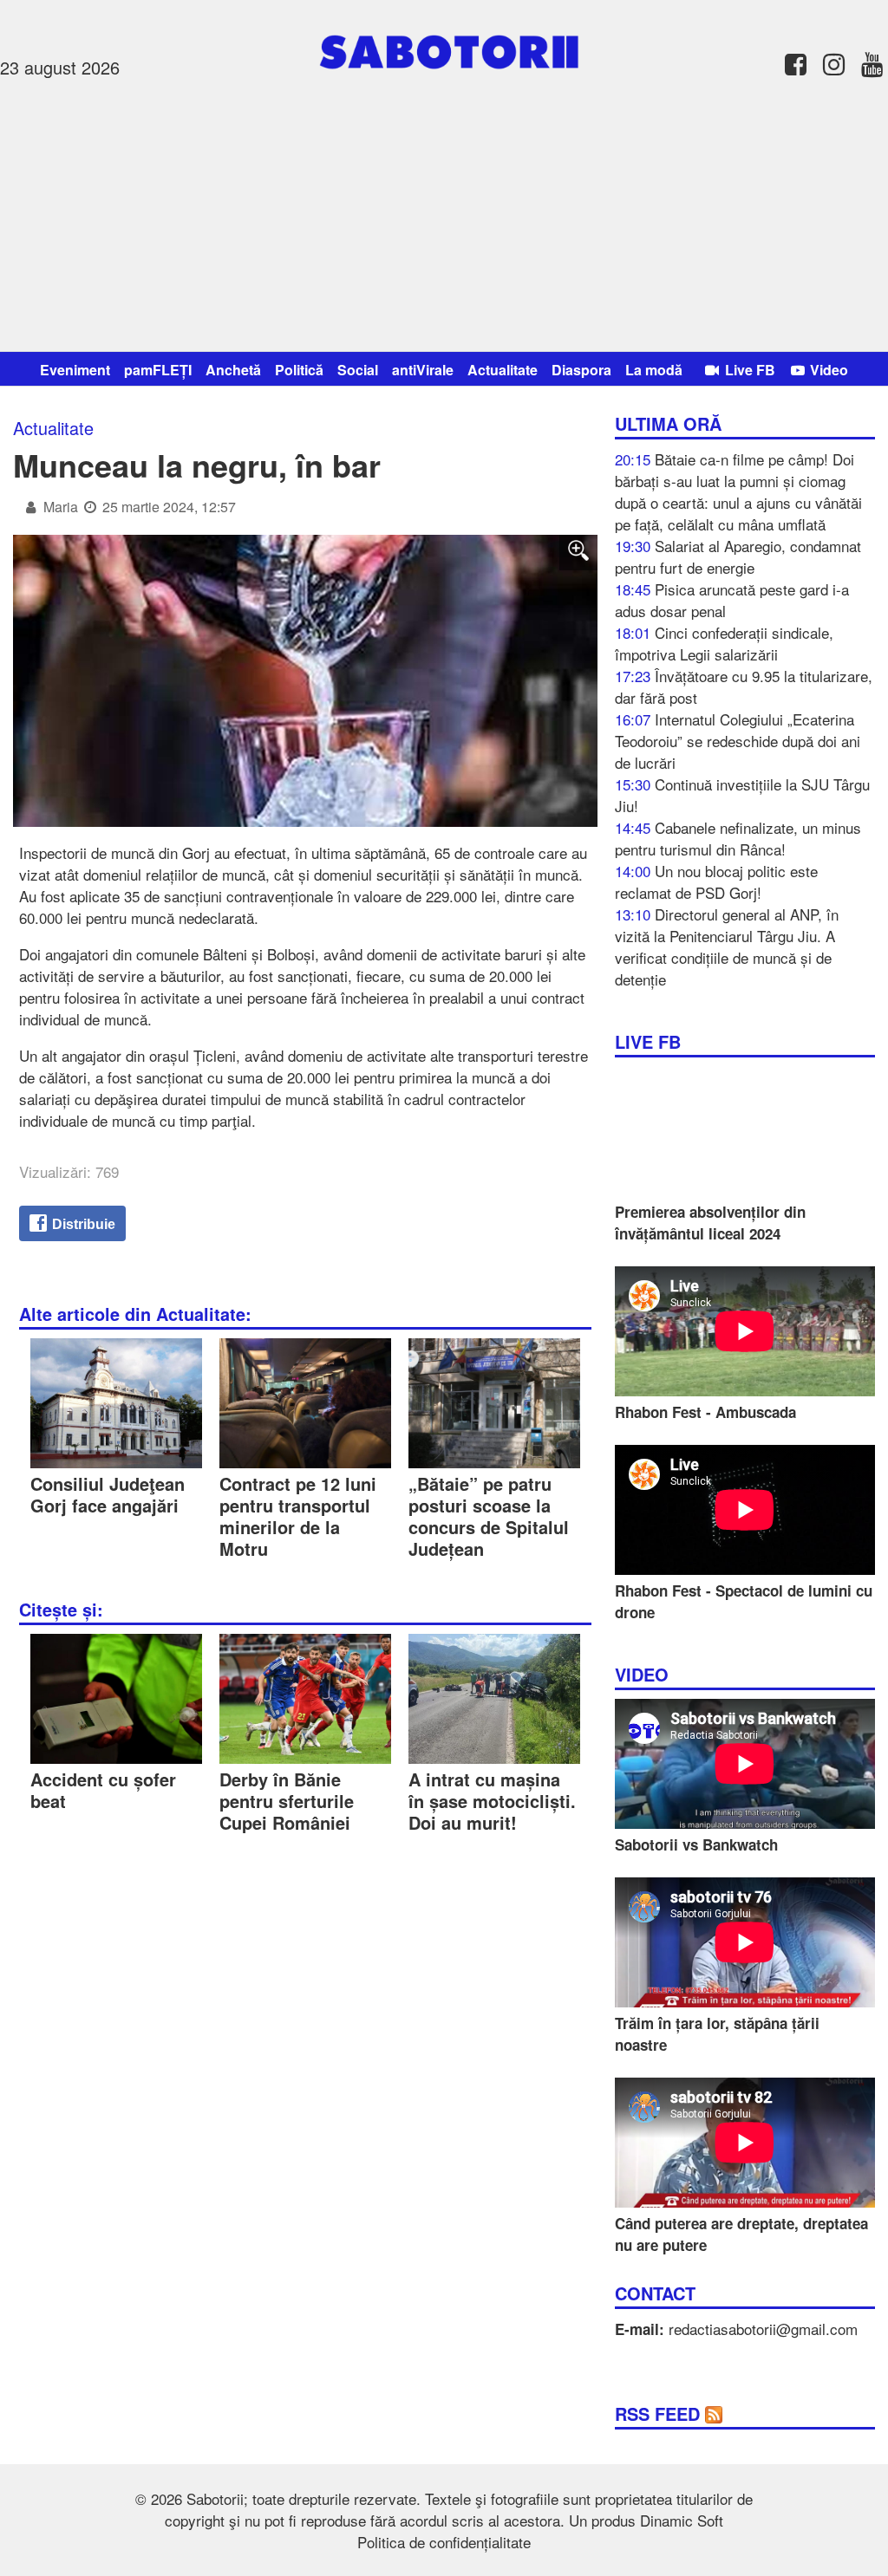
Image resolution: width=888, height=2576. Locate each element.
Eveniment (75, 370)
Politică (299, 370)
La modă (654, 370)
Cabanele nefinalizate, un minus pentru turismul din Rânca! (738, 838)
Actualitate (503, 370)
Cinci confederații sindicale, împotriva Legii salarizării (724, 643)
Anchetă (233, 370)
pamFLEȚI (158, 370)
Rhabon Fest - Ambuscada (705, 1412)
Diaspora (581, 370)
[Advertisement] (444, 212)
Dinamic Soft (682, 2520)
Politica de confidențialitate (444, 2542)
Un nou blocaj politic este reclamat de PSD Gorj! (716, 881)
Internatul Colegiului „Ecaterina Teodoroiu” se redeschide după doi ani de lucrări (738, 741)
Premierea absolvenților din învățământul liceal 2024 (710, 1223)
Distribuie (82, 1224)
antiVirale (423, 370)
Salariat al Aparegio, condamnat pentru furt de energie (738, 556)
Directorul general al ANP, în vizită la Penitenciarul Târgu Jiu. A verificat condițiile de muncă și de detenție (727, 946)
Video (827, 370)
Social (358, 370)
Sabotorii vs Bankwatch (696, 1844)
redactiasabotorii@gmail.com (763, 2329)
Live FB (748, 370)
